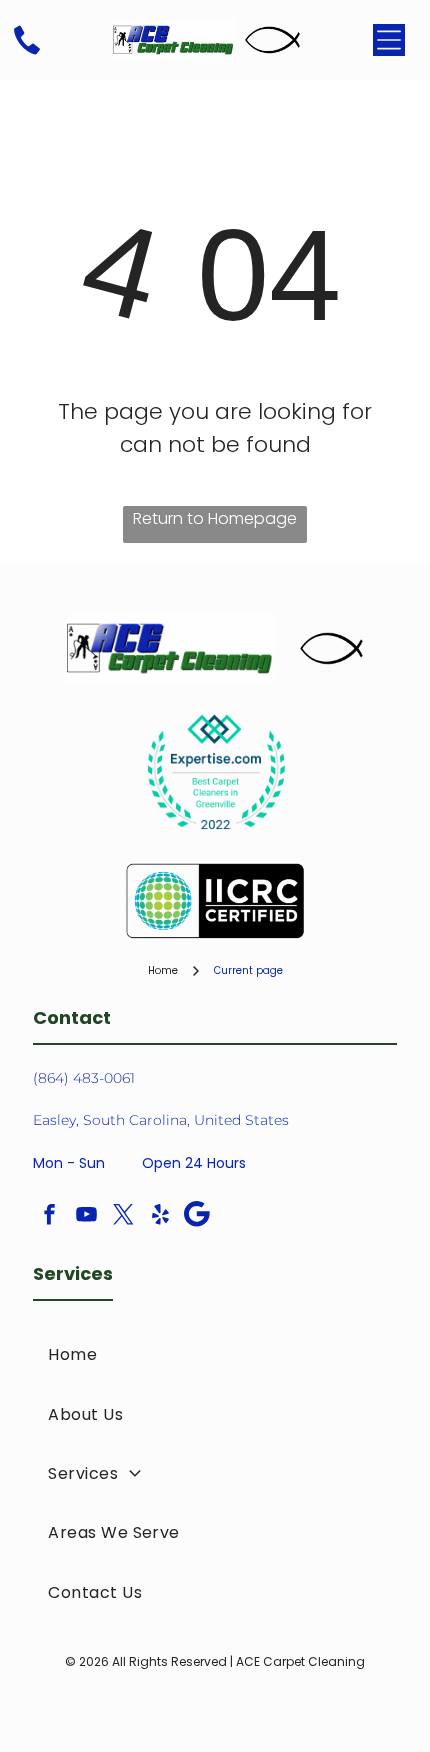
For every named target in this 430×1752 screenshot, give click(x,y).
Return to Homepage (215, 518)
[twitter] (123, 1216)
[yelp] (160, 1216)
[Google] (197, 1216)
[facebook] (49, 1216)
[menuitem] (215, 1354)
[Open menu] (389, 40)
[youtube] (86, 1216)
